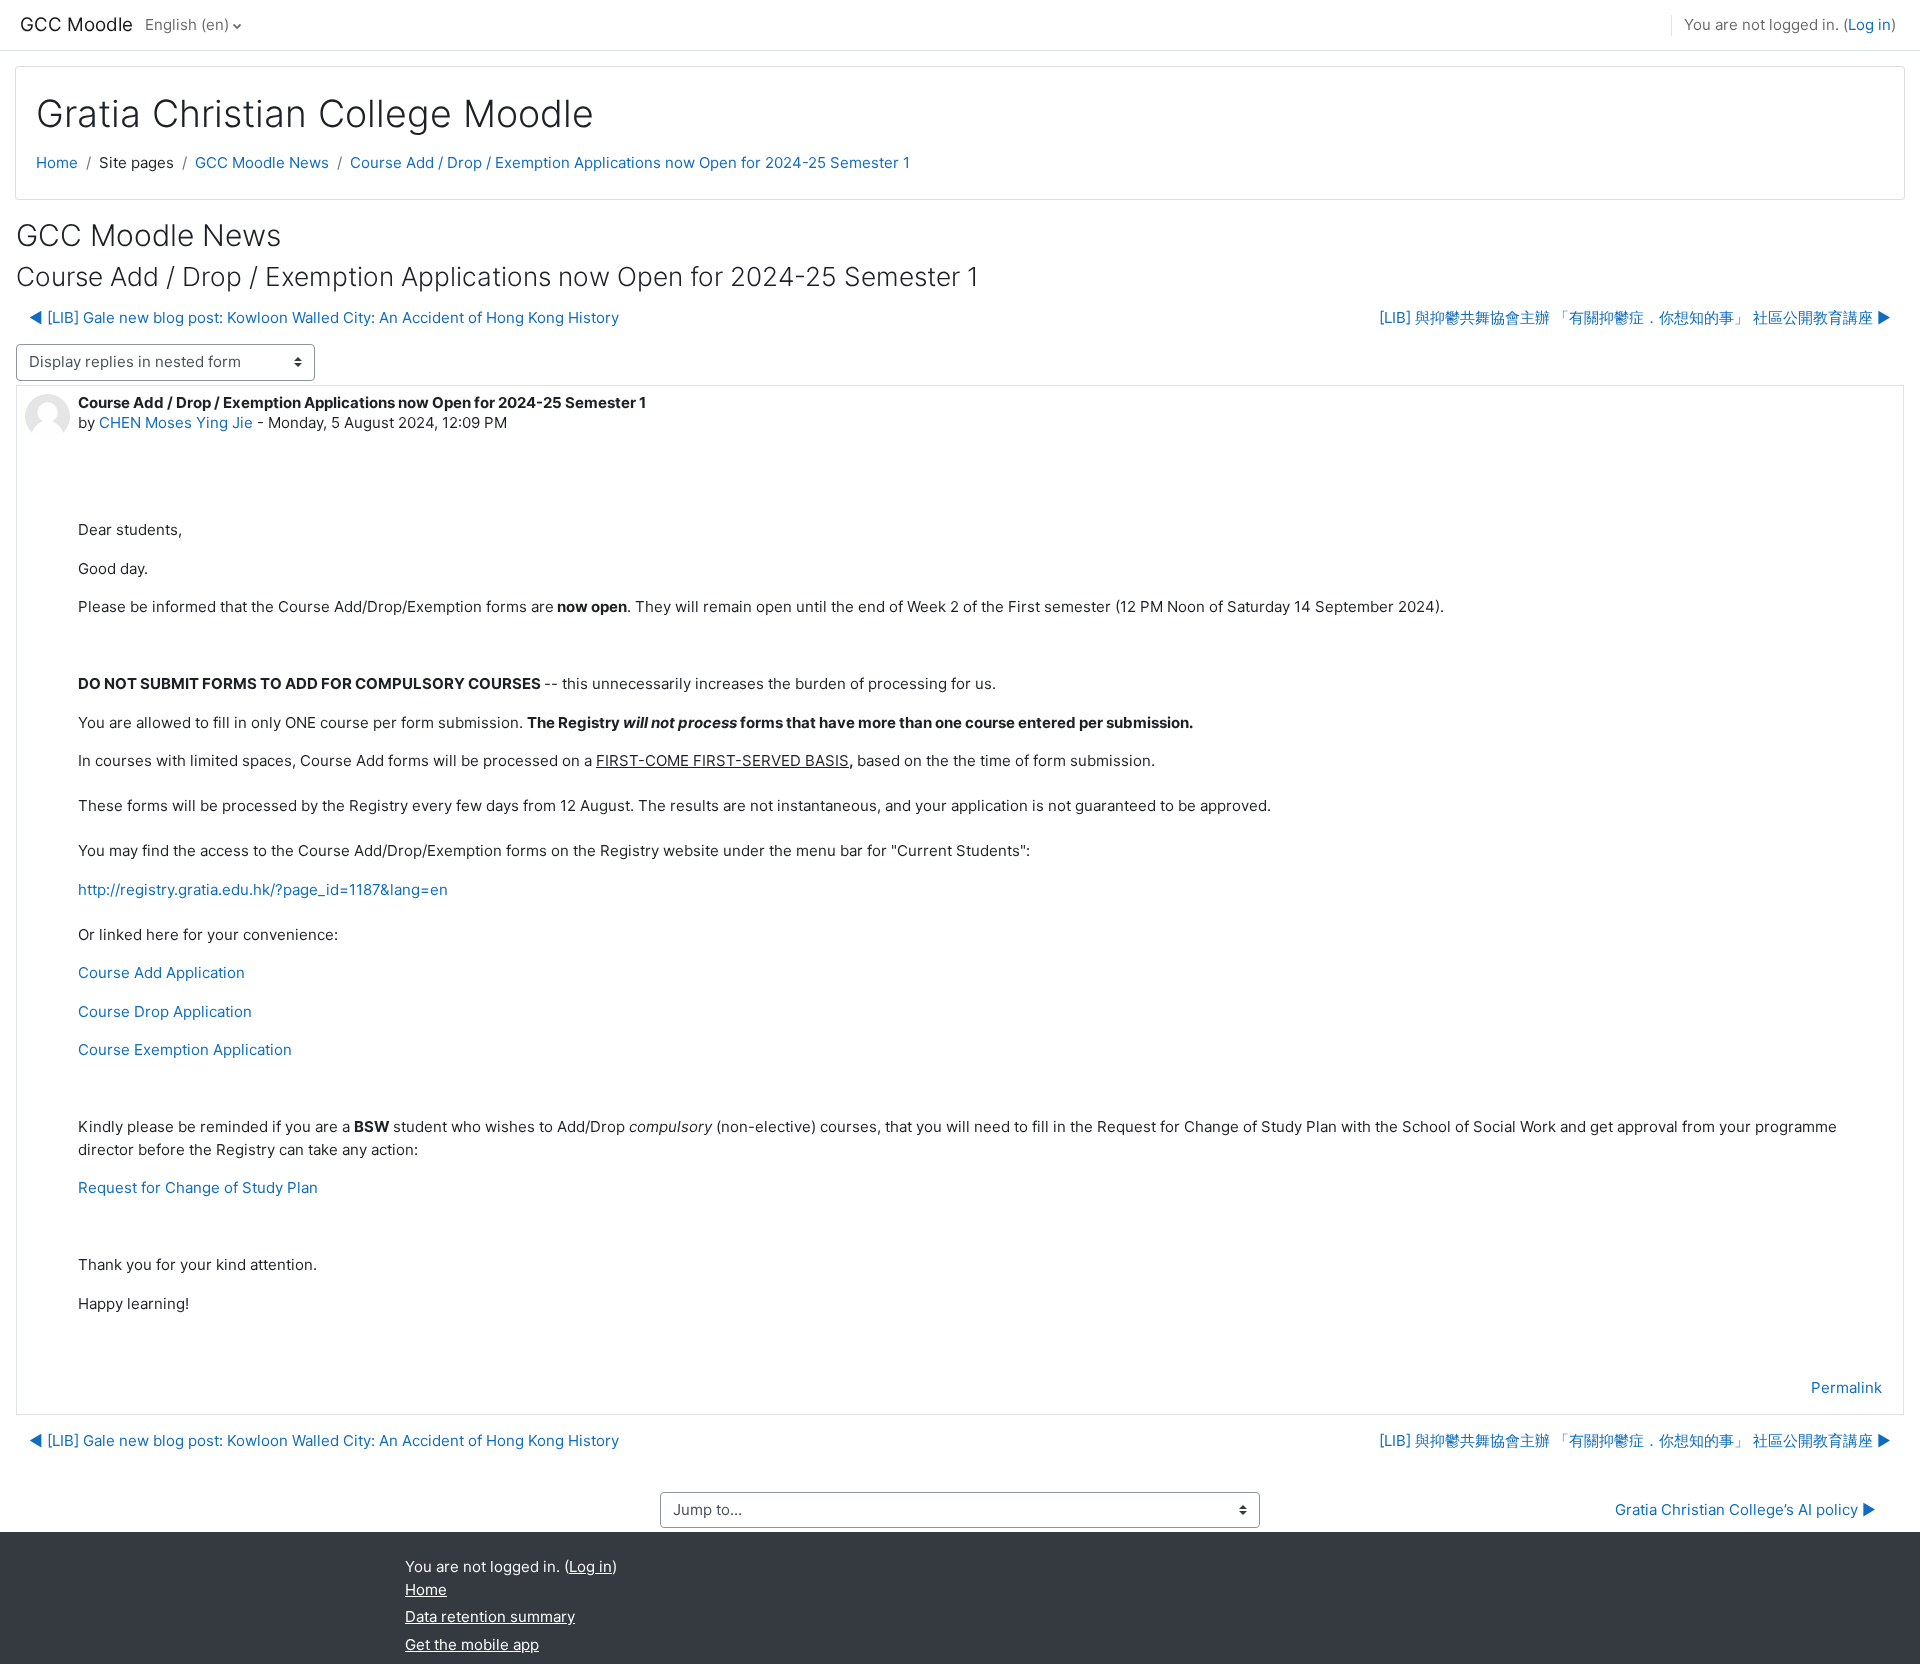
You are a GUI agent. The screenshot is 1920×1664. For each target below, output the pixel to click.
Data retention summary (490, 1616)
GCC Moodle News (262, 162)
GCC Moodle (76, 24)
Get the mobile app (472, 1644)
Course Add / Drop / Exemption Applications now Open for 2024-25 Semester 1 (630, 162)
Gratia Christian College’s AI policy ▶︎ (1745, 1509)
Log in (1869, 24)
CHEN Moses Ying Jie (176, 422)
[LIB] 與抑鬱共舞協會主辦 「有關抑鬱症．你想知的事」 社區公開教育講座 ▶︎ (1635, 317)
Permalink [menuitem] (1846, 1387)
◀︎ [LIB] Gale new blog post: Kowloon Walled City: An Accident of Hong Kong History (324, 317)
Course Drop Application (165, 1011)
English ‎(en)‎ (187, 24)
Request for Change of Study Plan (200, 1187)
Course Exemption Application (185, 1049)
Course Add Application (161, 972)
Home (57, 162)
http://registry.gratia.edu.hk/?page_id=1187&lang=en (263, 889)
